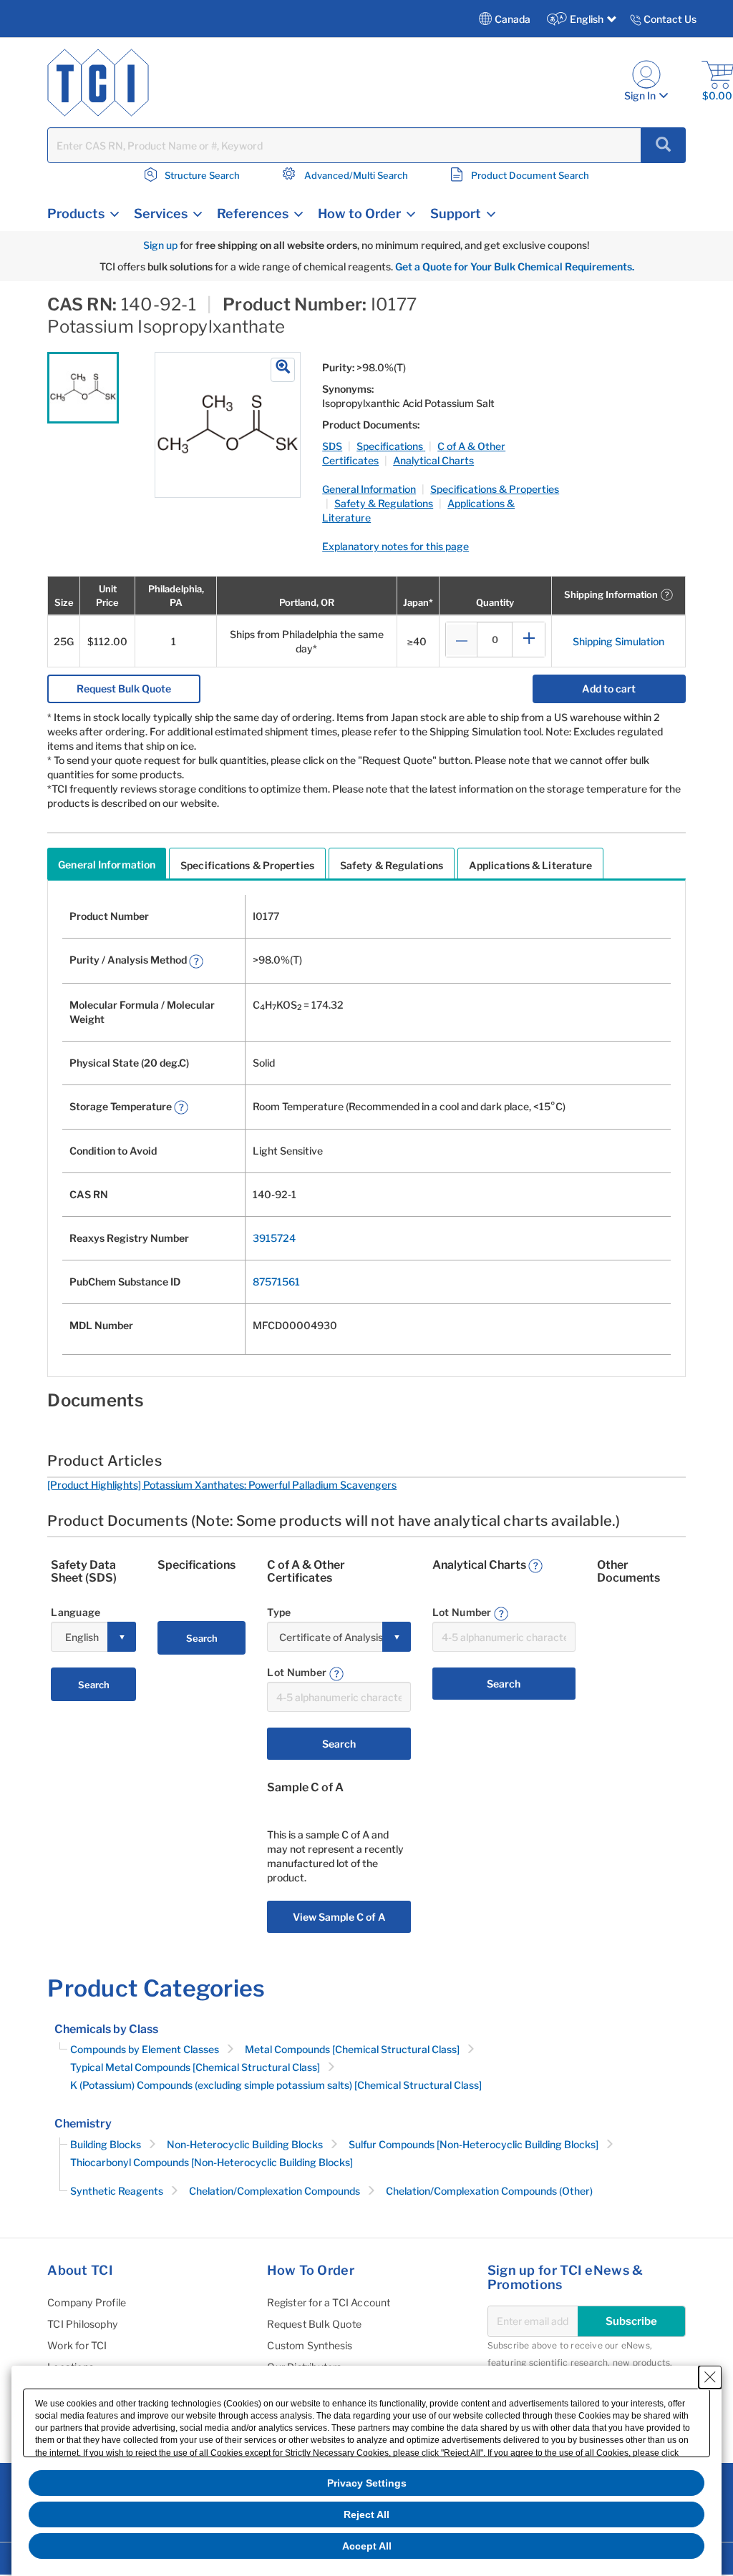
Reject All (366, 2514)
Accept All (367, 2546)
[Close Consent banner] (710, 2377)
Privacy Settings (367, 2483)
